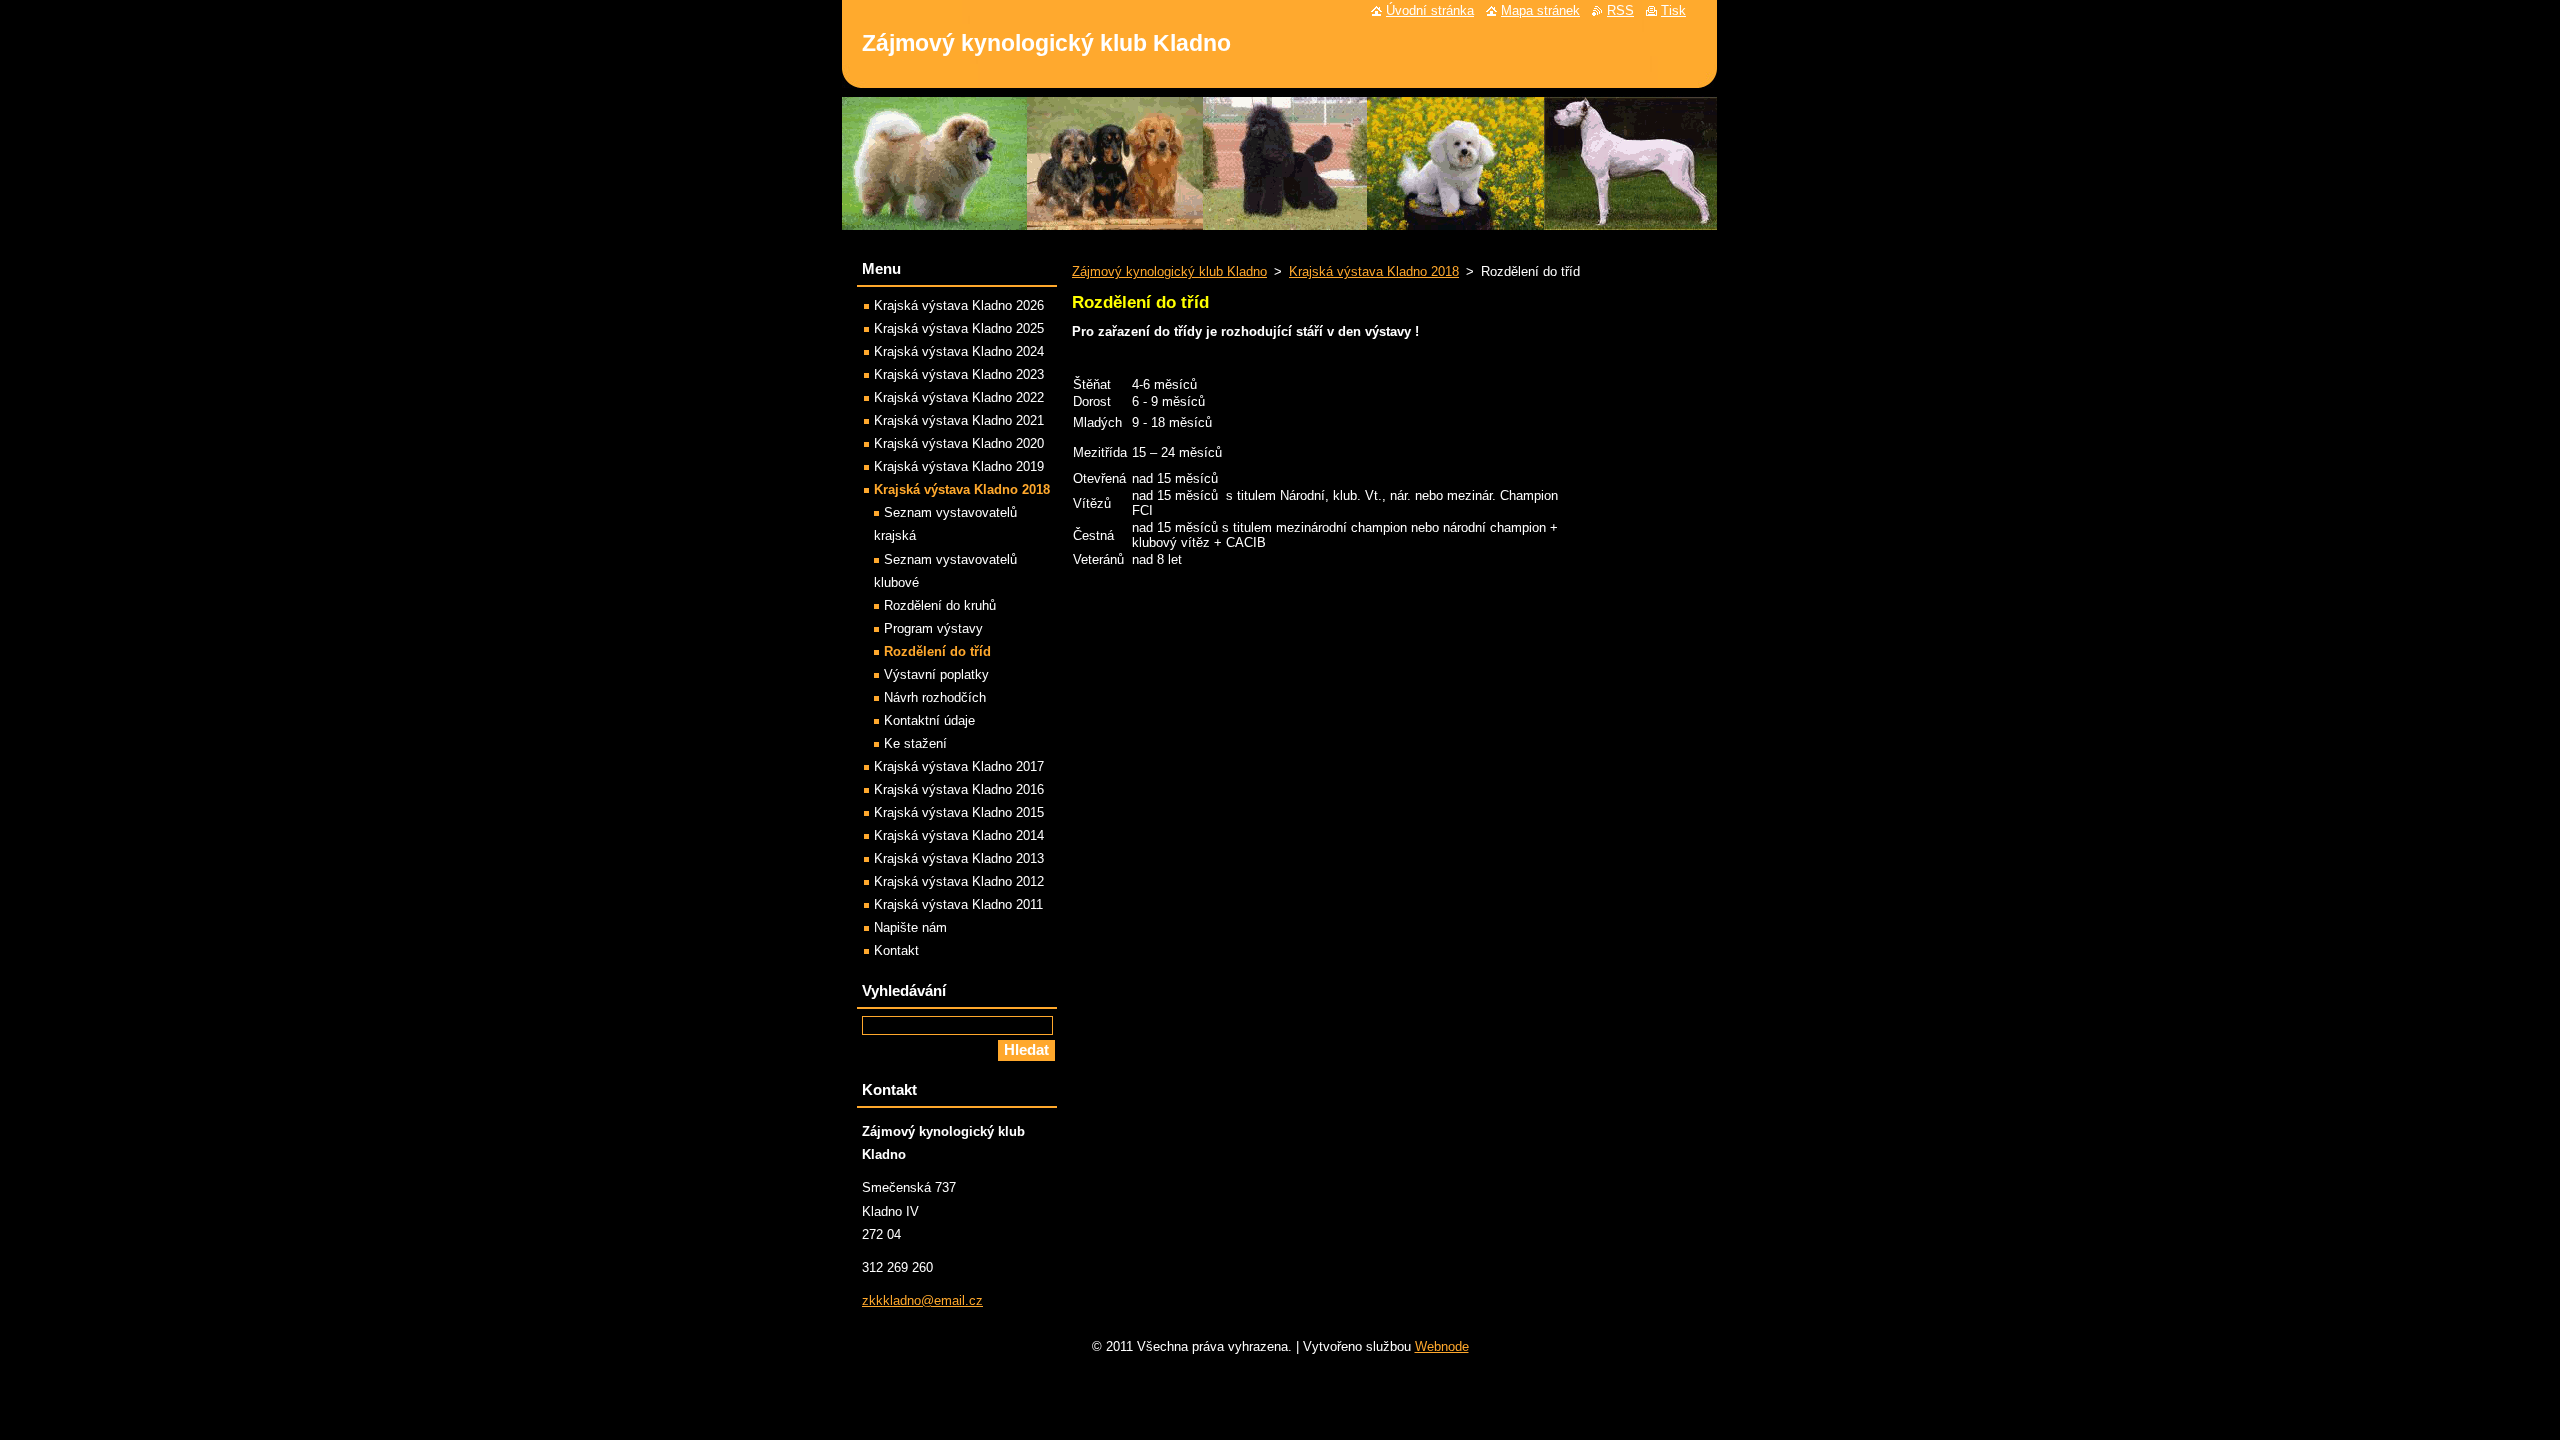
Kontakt (896, 950)
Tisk (1673, 10)
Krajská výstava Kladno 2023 (959, 374)
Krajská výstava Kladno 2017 (959, 766)
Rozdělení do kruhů (940, 605)
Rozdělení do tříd (937, 651)
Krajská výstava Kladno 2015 (959, 812)
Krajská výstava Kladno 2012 (959, 881)
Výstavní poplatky (936, 674)
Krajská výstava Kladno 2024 (959, 351)
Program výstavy (933, 628)
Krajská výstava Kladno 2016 (959, 789)
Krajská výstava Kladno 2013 (959, 858)
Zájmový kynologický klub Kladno (1169, 271)
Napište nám (910, 927)
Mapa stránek (1540, 10)
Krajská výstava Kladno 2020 (959, 443)
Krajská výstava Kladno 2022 (959, 397)
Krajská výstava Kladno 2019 (959, 466)
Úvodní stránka (1430, 10)
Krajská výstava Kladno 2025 (959, 328)
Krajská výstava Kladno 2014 (959, 835)
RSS (1620, 10)
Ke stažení (915, 743)
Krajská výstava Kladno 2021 (959, 420)
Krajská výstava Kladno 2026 (959, 305)
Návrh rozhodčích (935, 697)
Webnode (1442, 1346)
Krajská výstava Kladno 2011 (958, 904)
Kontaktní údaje (929, 720)
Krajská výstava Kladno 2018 (1374, 271)
